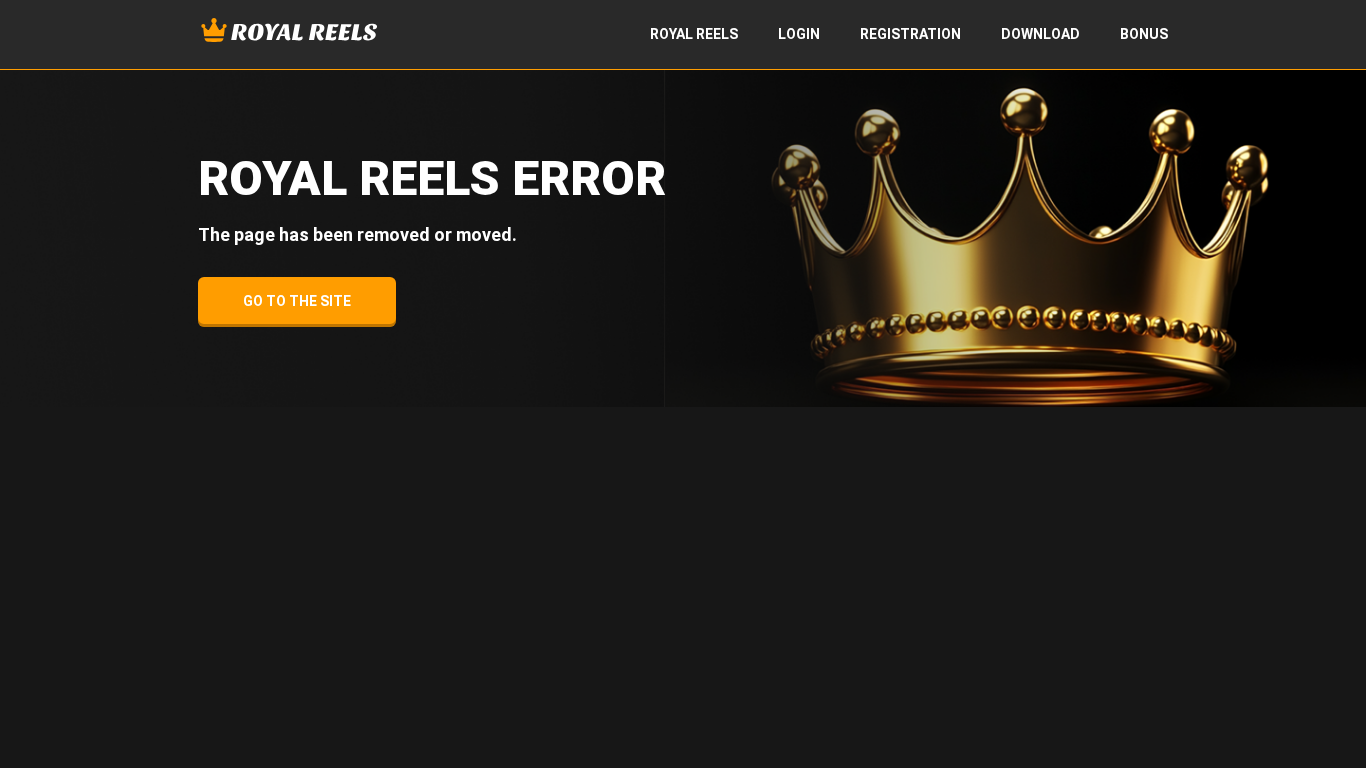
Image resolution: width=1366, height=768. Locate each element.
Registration (910, 34)
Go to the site (297, 301)
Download (1040, 34)
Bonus (1144, 34)
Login (799, 34)
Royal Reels (694, 34)
